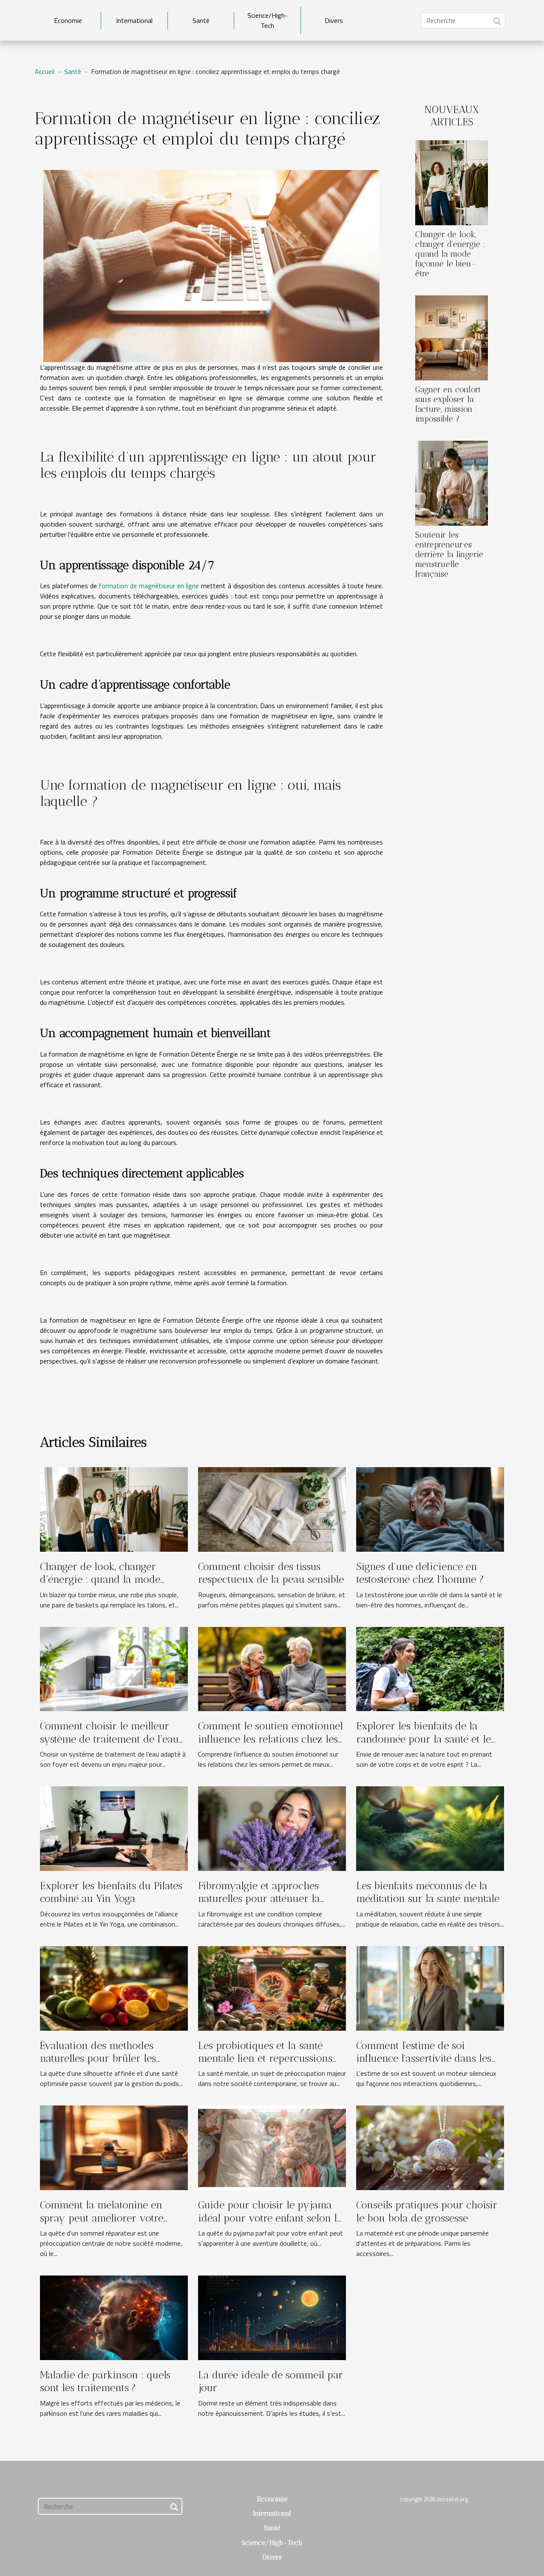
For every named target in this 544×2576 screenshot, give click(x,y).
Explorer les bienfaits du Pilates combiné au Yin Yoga (111, 1892)
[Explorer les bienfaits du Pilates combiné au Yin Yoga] (114, 1828)
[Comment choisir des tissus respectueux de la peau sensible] (272, 1508)
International (134, 20)
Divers (334, 20)
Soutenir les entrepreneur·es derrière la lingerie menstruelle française (449, 554)
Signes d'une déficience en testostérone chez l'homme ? (420, 1573)
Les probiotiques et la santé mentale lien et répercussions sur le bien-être (265, 2058)
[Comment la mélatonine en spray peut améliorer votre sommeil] (114, 2147)
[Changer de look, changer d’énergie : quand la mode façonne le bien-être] (452, 182)
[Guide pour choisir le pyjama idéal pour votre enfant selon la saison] (272, 2147)
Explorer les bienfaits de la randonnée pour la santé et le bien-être (424, 1739)
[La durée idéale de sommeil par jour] (272, 2317)
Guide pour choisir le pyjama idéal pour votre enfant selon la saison (270, 2218)
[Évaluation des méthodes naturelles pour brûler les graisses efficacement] (114, 1987)
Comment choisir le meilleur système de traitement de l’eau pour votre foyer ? (109, 1739)
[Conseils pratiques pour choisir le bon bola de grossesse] (430, 2147)
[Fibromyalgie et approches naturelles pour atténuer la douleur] (272, 1828)
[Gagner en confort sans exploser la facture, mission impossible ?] (452, 337)
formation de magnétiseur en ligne (149, 586)
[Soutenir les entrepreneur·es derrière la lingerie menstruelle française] (452, 482)
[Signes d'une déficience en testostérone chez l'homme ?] (430, 1508)
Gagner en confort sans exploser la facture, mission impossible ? (448, 404)
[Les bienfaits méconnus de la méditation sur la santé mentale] (430, 1828)
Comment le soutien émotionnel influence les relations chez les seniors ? (271, 1739)
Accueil (45, 71)
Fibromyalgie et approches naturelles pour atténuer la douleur (259, 1899)
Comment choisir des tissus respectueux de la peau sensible (271, 1573)
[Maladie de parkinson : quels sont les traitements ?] (114, 2317)
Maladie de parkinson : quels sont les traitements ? (105, 2381)
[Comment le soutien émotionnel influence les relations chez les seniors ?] (272, 1668)
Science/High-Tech (268, 20)
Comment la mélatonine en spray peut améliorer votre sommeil (102, 2218)
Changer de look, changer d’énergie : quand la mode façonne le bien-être (450, 254)
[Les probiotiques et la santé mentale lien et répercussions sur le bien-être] (272, 1987)
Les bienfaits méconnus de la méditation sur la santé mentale (428, 1892)
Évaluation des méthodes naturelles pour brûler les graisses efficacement (98, 2058)
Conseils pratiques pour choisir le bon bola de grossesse (427, 2211)
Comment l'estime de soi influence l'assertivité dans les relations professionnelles (424, 2058)
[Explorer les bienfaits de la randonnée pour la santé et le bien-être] (430, 1668)
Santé (201, 20)
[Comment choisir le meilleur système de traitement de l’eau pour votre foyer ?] (114, 1668)
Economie (68, 20)
